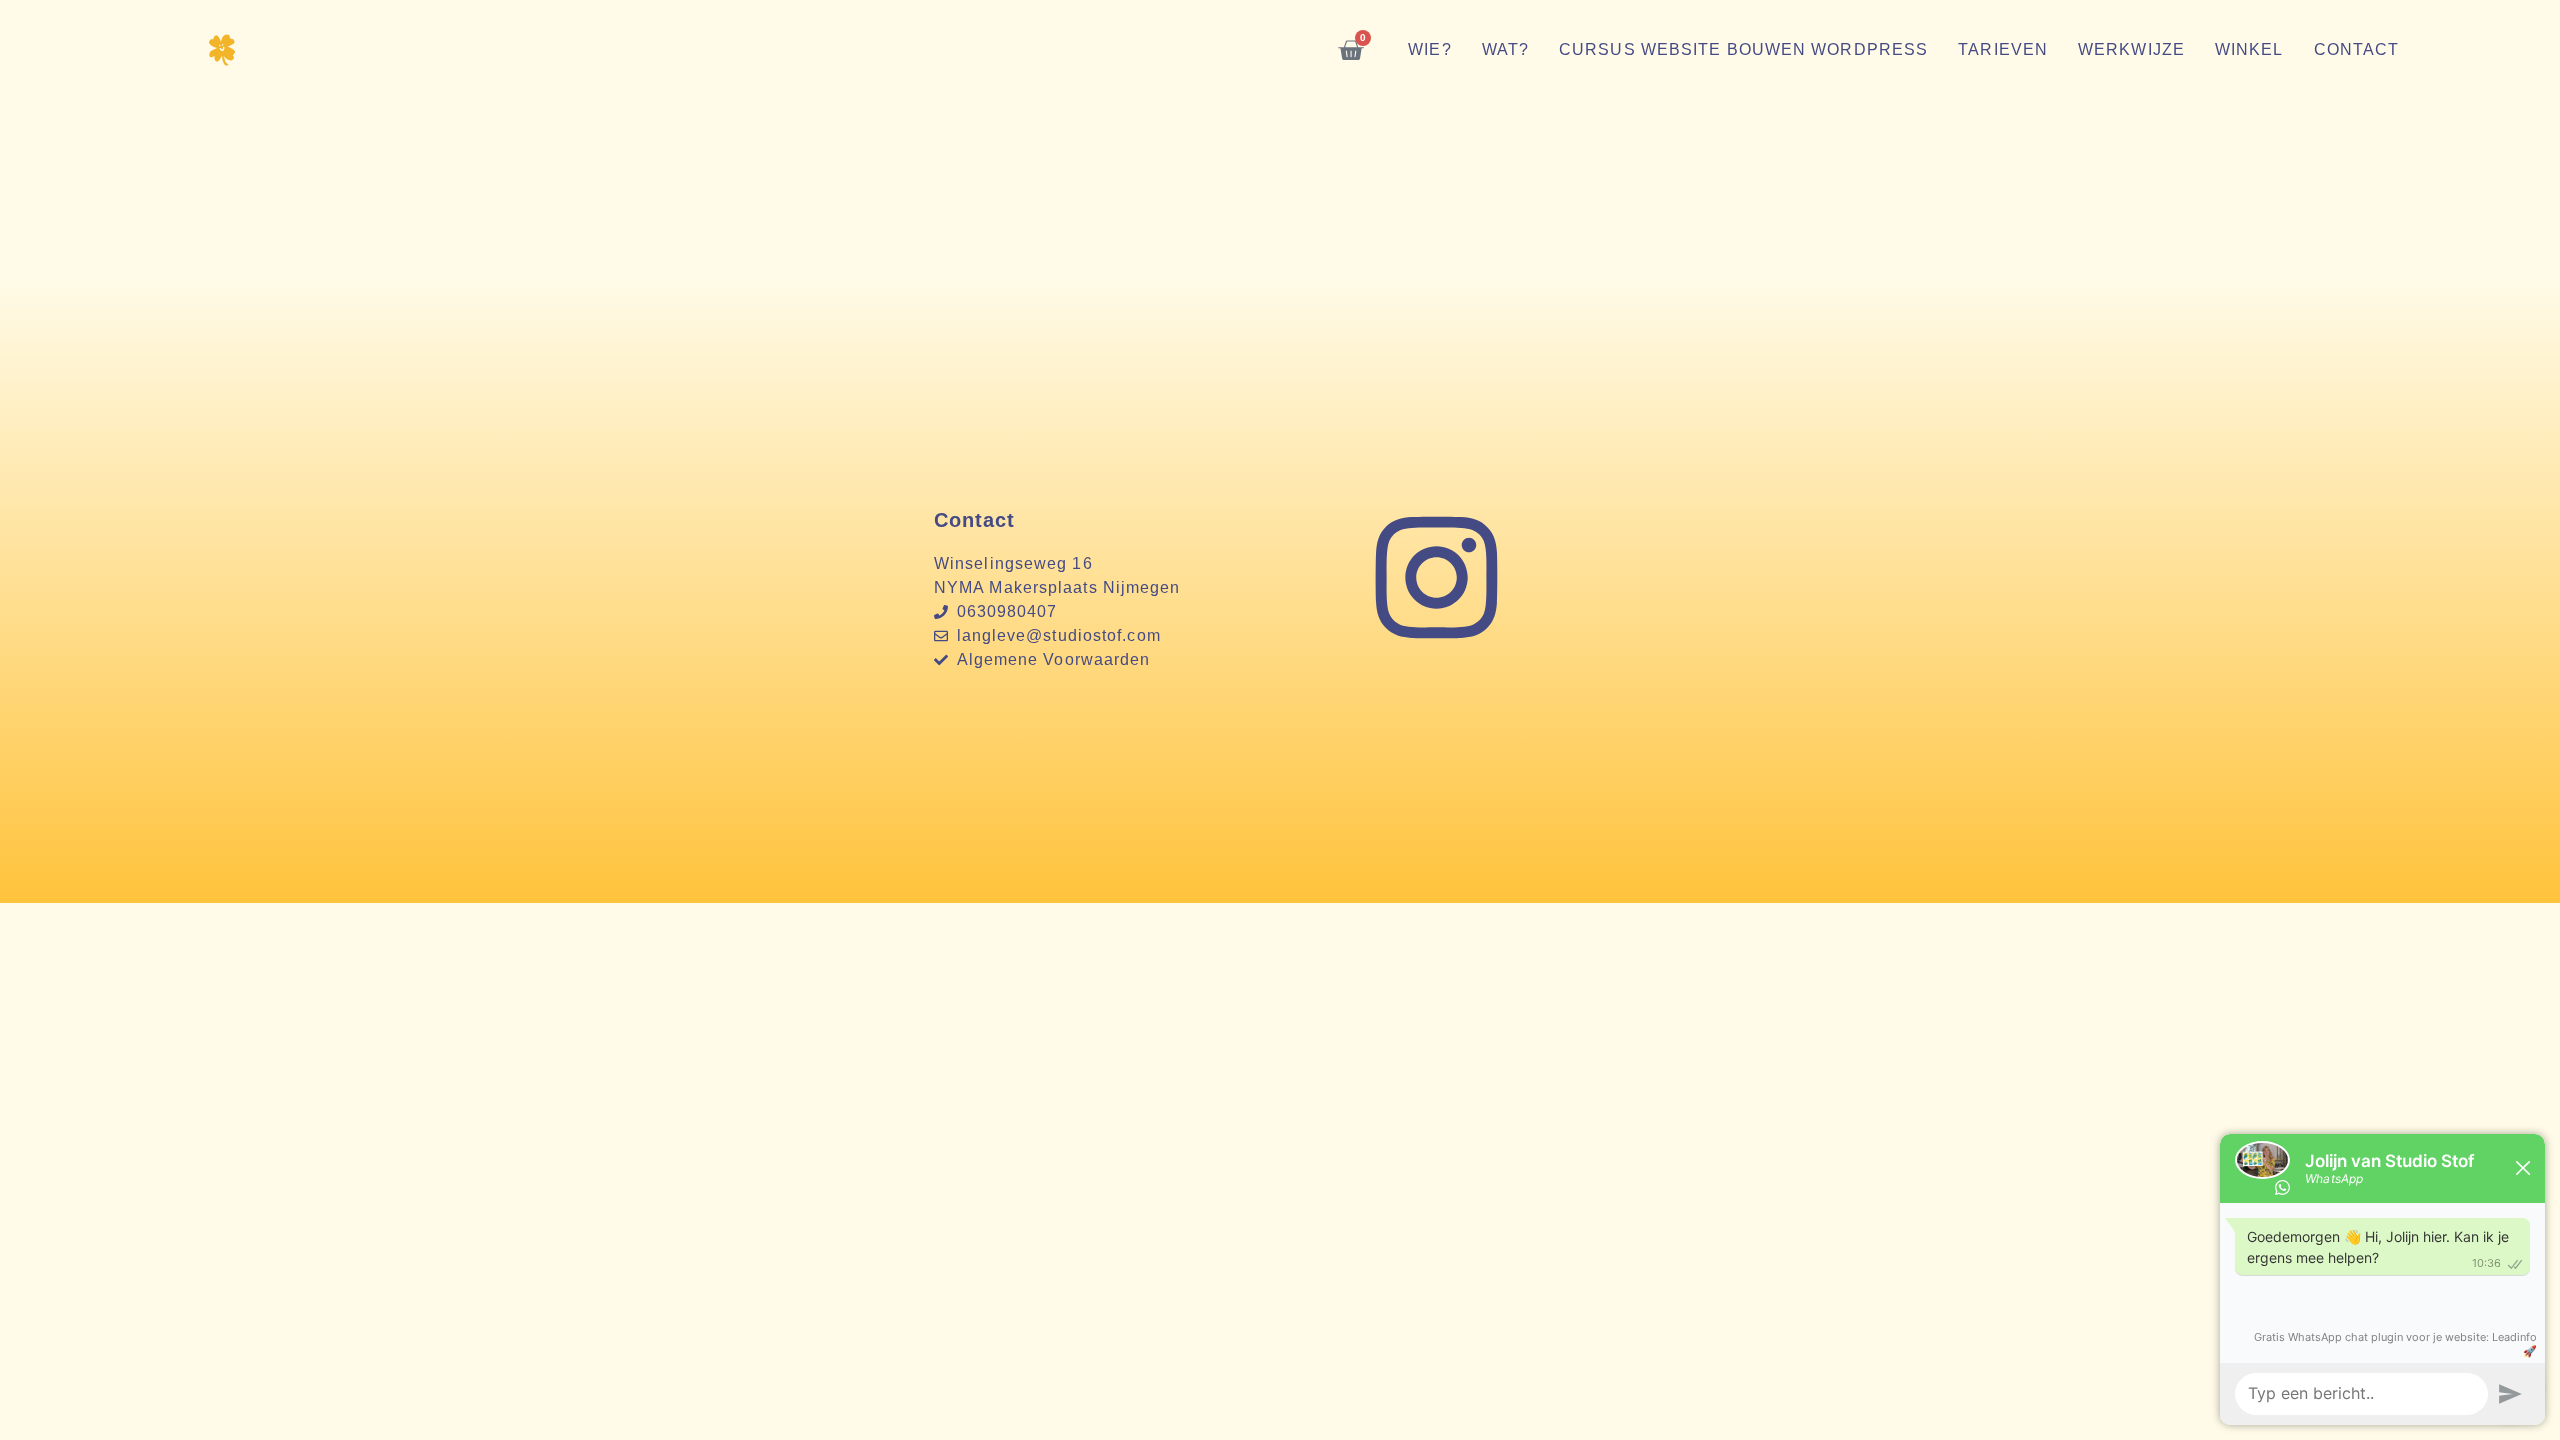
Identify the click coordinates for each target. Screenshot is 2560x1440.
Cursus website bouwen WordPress (1743, 49)
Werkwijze (2131, 49)
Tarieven (2003, 49)
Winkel (2249, 49)
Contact (2357, 49)
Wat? (1505, 49)
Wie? (1429, 49)
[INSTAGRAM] (1436, 577)
